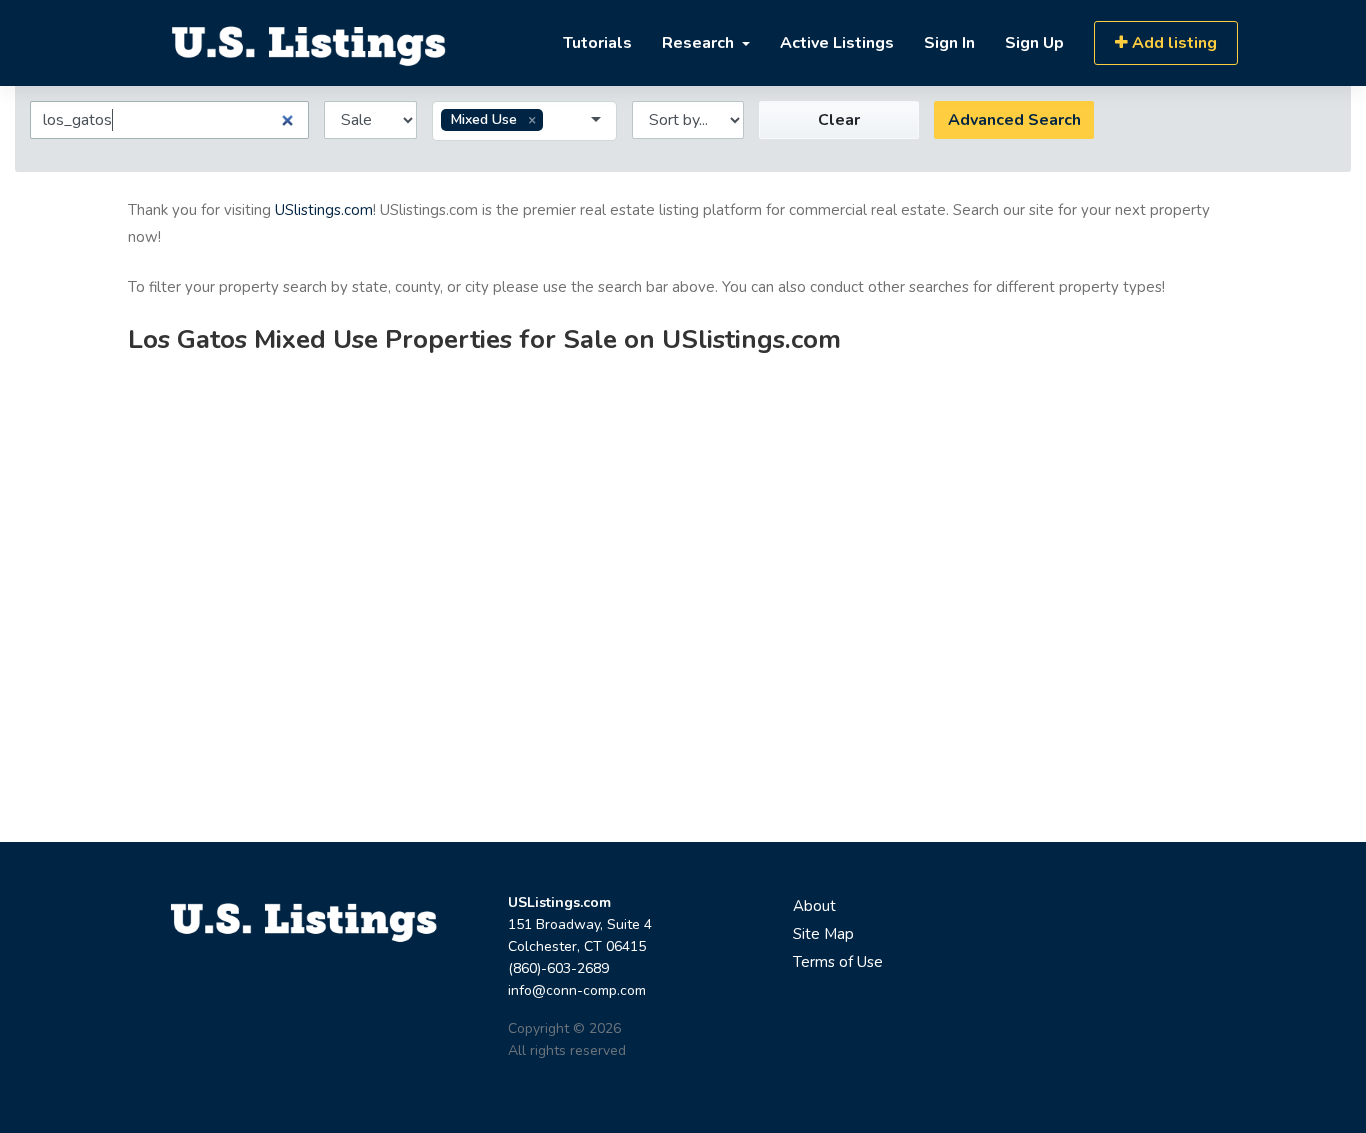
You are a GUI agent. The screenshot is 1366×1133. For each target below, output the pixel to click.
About (814, 906)
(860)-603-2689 (558, 968)
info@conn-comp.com (577, 990)
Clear (839, 120)
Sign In (949, 43)
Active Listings (837, 43)
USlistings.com (324, 210)
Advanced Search (1014, 120)
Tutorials (597, 43)
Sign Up (1034, 43)
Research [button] (700, 43)
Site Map (823, 934)
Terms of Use (838, 962)
